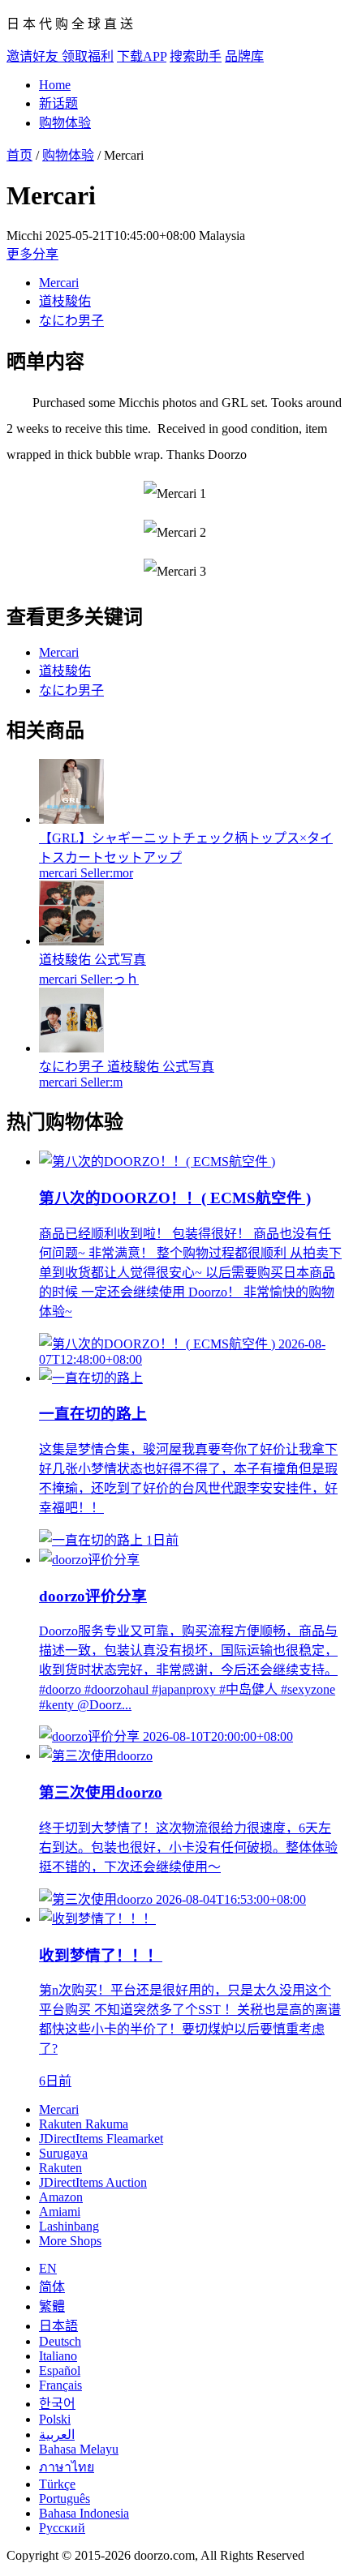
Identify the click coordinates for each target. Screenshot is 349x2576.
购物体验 (65, 123)
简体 (52, 2287)
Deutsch (60, 2341)
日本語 (58, 2326)
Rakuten (60, 2168)
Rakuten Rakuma (84, 2124)
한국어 (57, 2404)
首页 (19, 155)
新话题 (58, 103)
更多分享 (32, 254)
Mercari (59, 283)
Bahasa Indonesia (84, 2513)
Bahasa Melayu (79, 2449)
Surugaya (63, 2153)
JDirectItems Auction (93, 2182)
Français (60, 2385)
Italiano (58, 2356)
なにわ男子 (71, 321)
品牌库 (244, 56)
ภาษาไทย (67, 2467)
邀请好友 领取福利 (60, 56)
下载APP (142, 56)
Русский (62, 2528)
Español (60, 2370)
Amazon (61, 2197)
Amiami (60, 2212)
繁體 (52, 2306)
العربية (57, 2435)
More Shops (70, 2241)
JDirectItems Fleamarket (101, 2139)
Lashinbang (69, 2226)
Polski (55, 2419)
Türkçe (57, 2484)
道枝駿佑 (65, 301)
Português (65, 2499)
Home (55, 85)
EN (48, 2268)
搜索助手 (196, 56)
